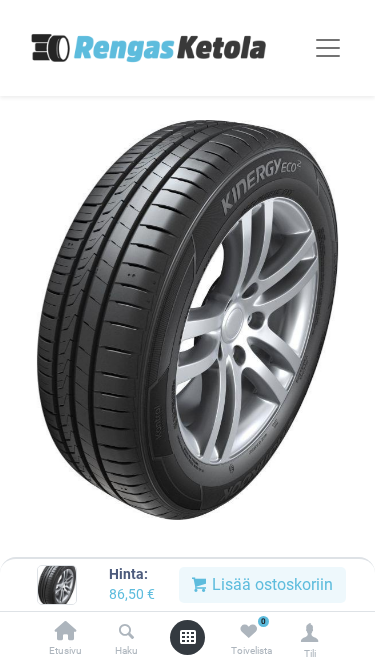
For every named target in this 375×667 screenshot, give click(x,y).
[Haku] (126, 632)
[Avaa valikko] (188, 637)
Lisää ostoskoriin (270, 584)
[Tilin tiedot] (309, 632)
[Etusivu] (66, 632)
